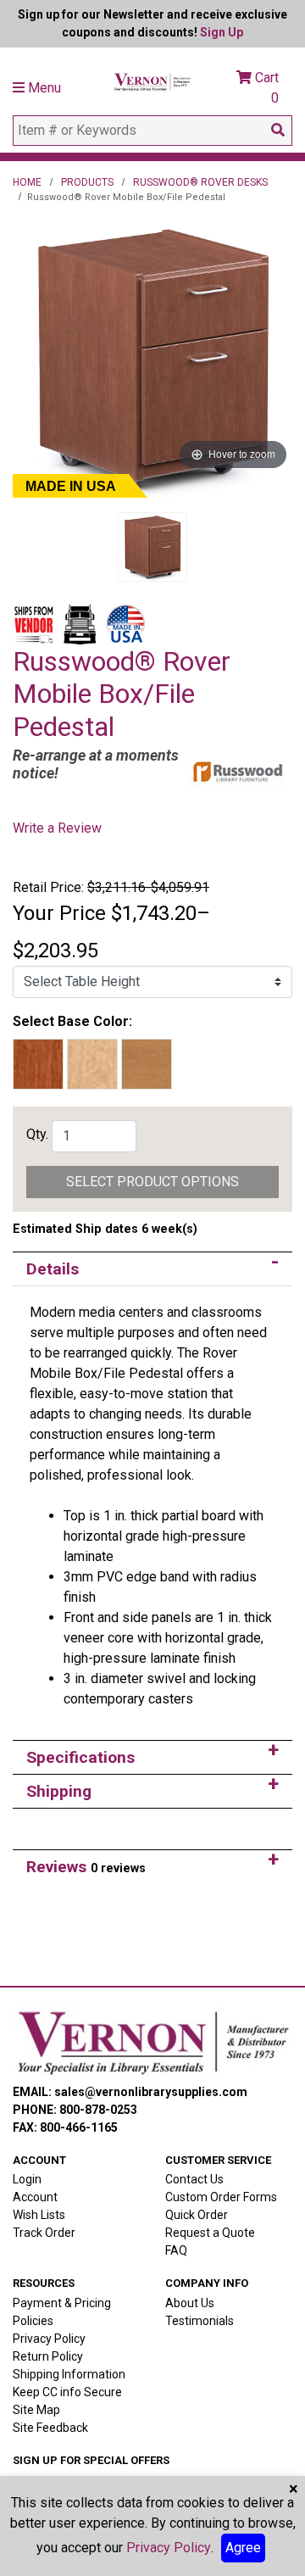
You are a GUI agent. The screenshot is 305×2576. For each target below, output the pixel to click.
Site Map (36, 2410)
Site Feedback (50, 2428)
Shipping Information (69, 2374)
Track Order (44, 2233)
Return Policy (48, 2356)
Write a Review (57, 828)
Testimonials (200, 2321)
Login (27, 2179)
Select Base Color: (72, 1021)
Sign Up (222, 32)
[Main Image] (152, 547)
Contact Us (194, 2179)
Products (87, 182)
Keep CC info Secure (67, 2392)
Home (27, 182)
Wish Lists (39, 2215)
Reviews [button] (86, 1867)
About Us (190, 2303)
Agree (243, 2548)
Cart (265, 88)
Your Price (59, 913)
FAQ (176, 2250)
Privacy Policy (49, 2339)
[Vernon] (152, 2043)
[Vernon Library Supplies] (152, 80)
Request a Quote (210, 2233)
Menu (43, 88)
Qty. (37, 1134)
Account (35, 2197)
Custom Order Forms (221, 2197)
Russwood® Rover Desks (200, 182)
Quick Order (197, 2215)
